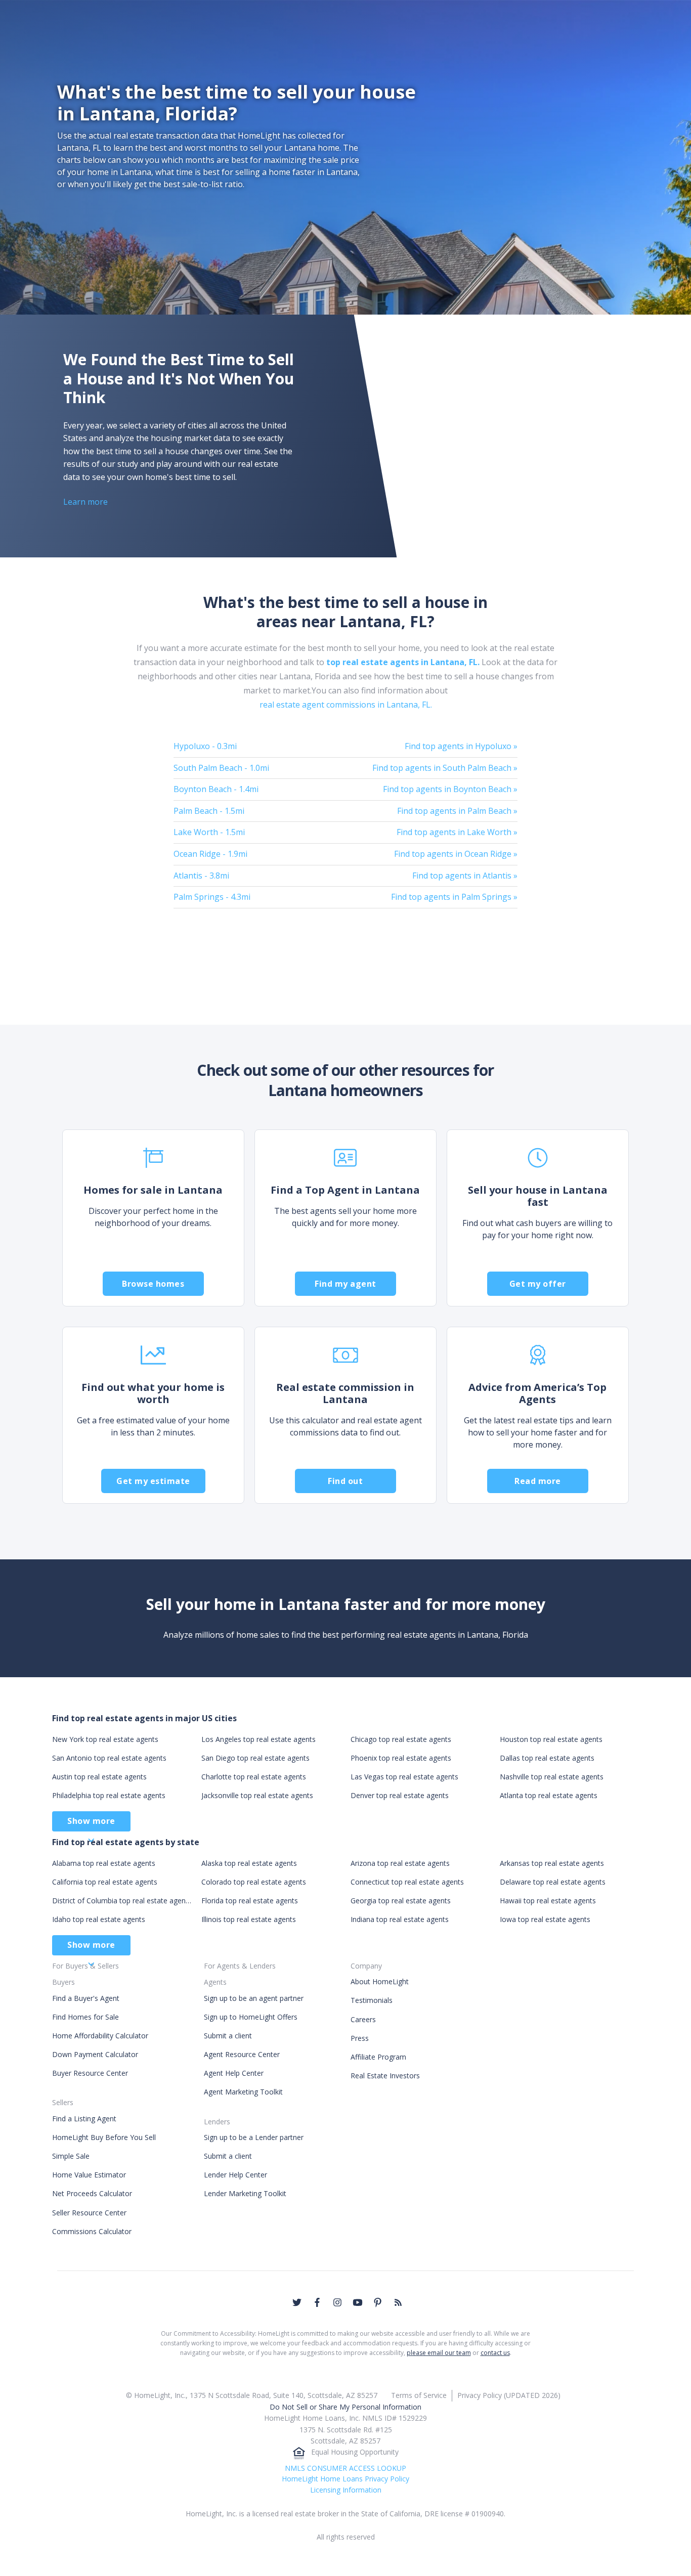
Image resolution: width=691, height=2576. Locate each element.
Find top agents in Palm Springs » (454, 897)
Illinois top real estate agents (249, 1919)
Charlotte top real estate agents (254, 1777)
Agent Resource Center (242, 2054)
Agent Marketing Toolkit (243, 2092)
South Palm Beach (221, 768)
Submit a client (228, 2036)
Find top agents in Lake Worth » (457, 832)
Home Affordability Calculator (100, 2036)
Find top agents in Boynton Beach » (450, 789)
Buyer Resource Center (90, 2073)
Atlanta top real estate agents (549, 1795)
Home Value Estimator (89, 2175)
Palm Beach (209, 811)
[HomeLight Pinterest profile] (378, 2302)
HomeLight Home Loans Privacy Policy (345, 2479)
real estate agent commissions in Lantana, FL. (346, 705)
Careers (363, 2019)
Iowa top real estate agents (545, 1919)
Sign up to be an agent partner (254, 1998)
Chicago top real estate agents (401, 1739)
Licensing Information (346, 2490)
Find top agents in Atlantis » (465, 876)
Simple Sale (71, 2156)
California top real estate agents (105, 1882)
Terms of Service (419, 2395)
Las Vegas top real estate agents (404, 1777)
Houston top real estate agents (551, 1739)
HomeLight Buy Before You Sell (104, 2137)
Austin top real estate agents (99, 1777)
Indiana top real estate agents (400, 1919)
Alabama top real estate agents (104, 1863)
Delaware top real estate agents (553, 1882)
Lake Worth (209, 832)
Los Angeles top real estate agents (258, 1739)
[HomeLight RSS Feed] (398, 2302)
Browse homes (153, 1284)
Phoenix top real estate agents (401, 1758)
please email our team (439, 2353)
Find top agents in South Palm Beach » (445, 768)
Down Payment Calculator (95, 2054)
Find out (345, 1481)
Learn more (85, 502)
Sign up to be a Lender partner (254, 2137)
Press (360, 2038)
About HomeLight (380, 1981)
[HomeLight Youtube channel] (358, 2302)
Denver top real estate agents (400, 1795)
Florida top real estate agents (250, 1901)
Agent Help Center (234, 2073)
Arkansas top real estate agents (552, 1863)
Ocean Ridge (210, 854)
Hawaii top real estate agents (548, 1901)
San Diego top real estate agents (255, 1758)
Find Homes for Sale (85, 2017)
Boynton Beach (216, 789)
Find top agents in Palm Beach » (457, 811)
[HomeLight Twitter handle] (297, 2302)
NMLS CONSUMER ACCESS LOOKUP (345, 2468)
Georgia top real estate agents (401, 1901)
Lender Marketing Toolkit (245, 2193)
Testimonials (372, 2000)
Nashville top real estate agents (552, 1777)
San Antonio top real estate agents (109, 1758)
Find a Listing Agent (84, 2119)
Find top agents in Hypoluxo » (461, 746)
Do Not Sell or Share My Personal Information (345, 2407)
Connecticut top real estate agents (407, 1882)
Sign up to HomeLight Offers (251, 2017)
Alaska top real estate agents (249, 1863)
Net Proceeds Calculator (92, 2193)
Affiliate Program (378, 2057)
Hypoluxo (205, 746)
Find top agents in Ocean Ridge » (456, 854)
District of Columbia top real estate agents (122, 1901)
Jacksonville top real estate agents (257, 1795)
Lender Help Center (235, 2175)
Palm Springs (212, 897)
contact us (495, 2353)
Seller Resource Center (89, 2213)
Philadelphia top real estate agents (109, 1795)
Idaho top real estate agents (99, 1919)
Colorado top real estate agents (254, 1882)
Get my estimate (153, 1481)
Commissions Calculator (92, 2231)
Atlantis (201, 876)
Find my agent (345, 1284)
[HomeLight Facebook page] (317, 2302)
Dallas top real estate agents (547, 1758)
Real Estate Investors (385, 2076)
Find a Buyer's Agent (86, 1998)
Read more (538, 1481)
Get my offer (538, 1284)
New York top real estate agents (105, 1739)
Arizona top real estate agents (400, 1863)
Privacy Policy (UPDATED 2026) (509, 2395)
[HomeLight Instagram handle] (337, 2302)
